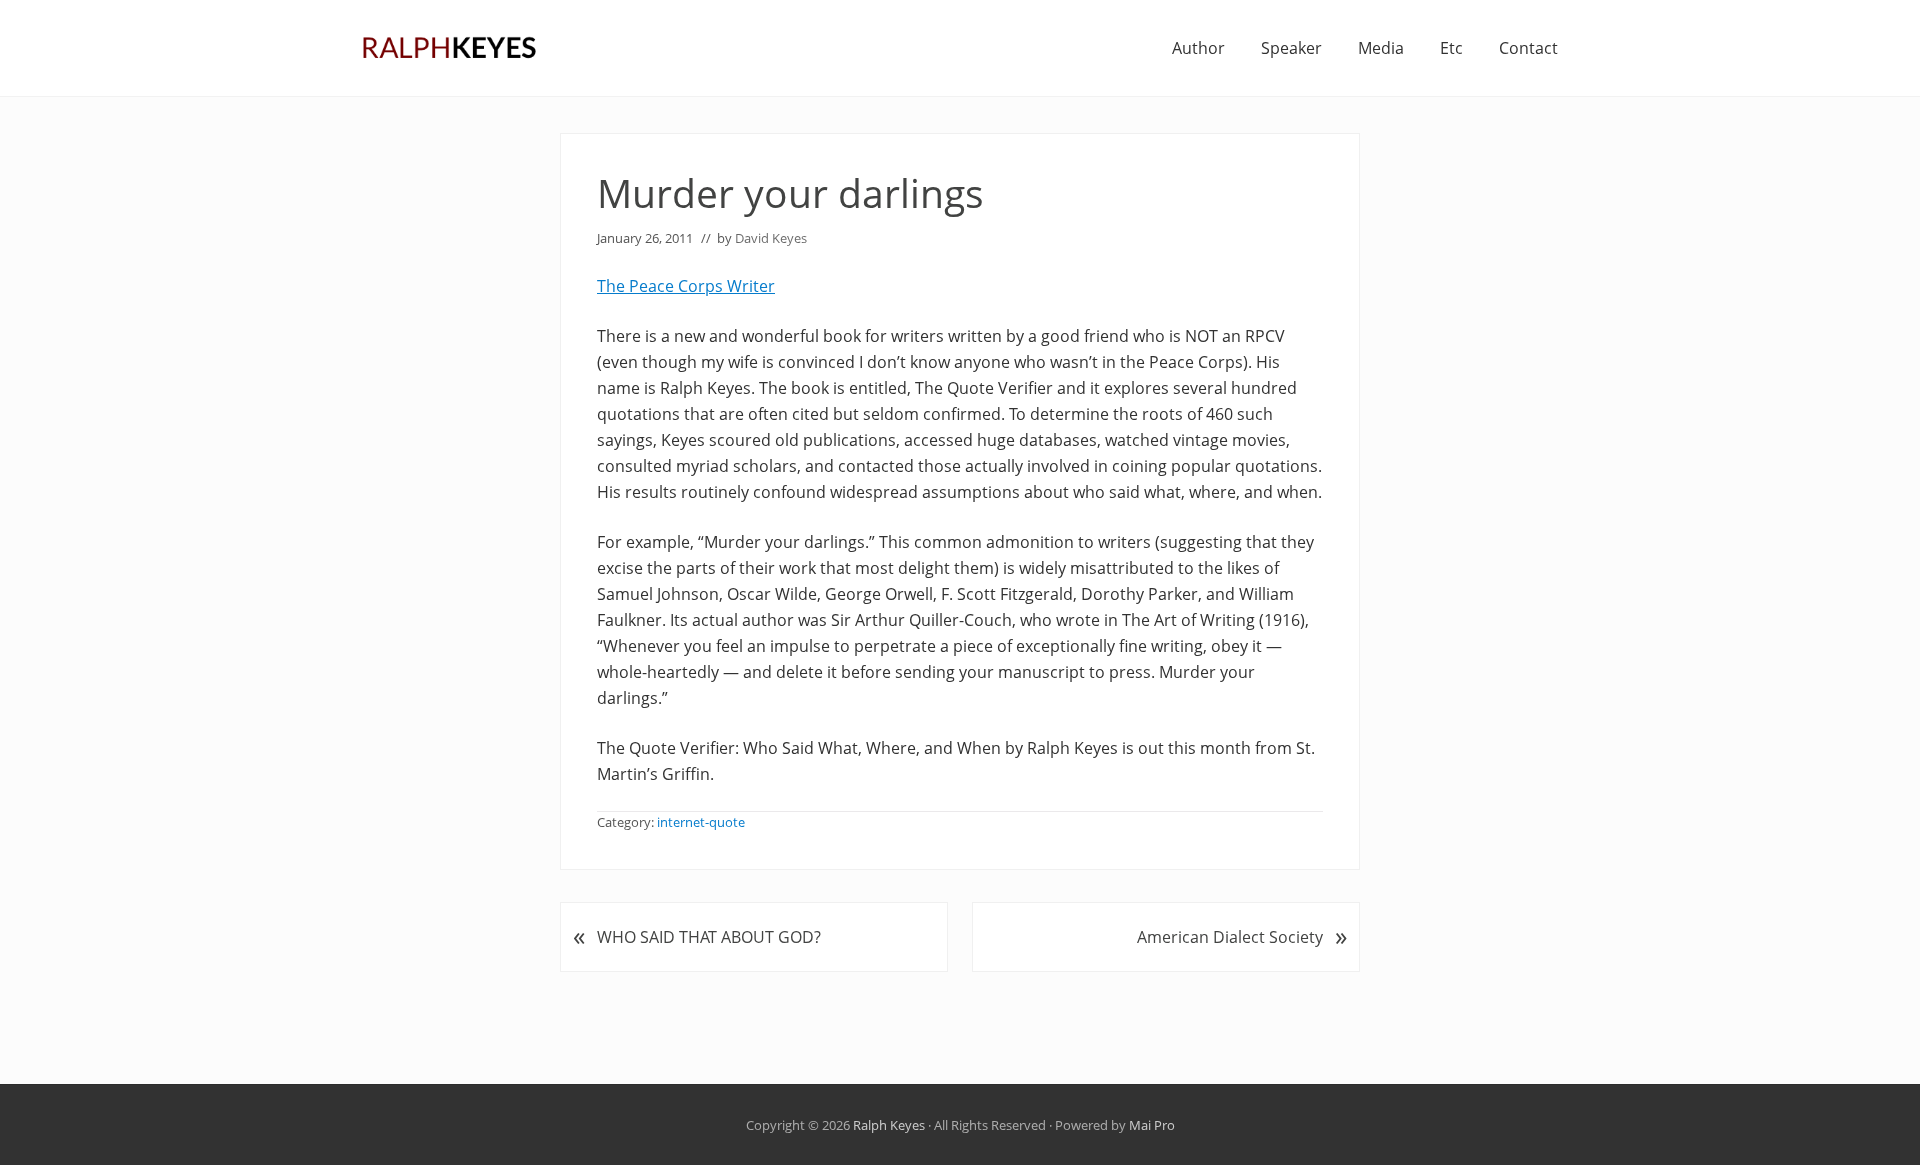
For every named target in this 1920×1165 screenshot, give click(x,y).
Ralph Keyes (889, 1125)
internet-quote (701, 822)
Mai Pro (1152, 1125)
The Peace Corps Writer (686, 286)
